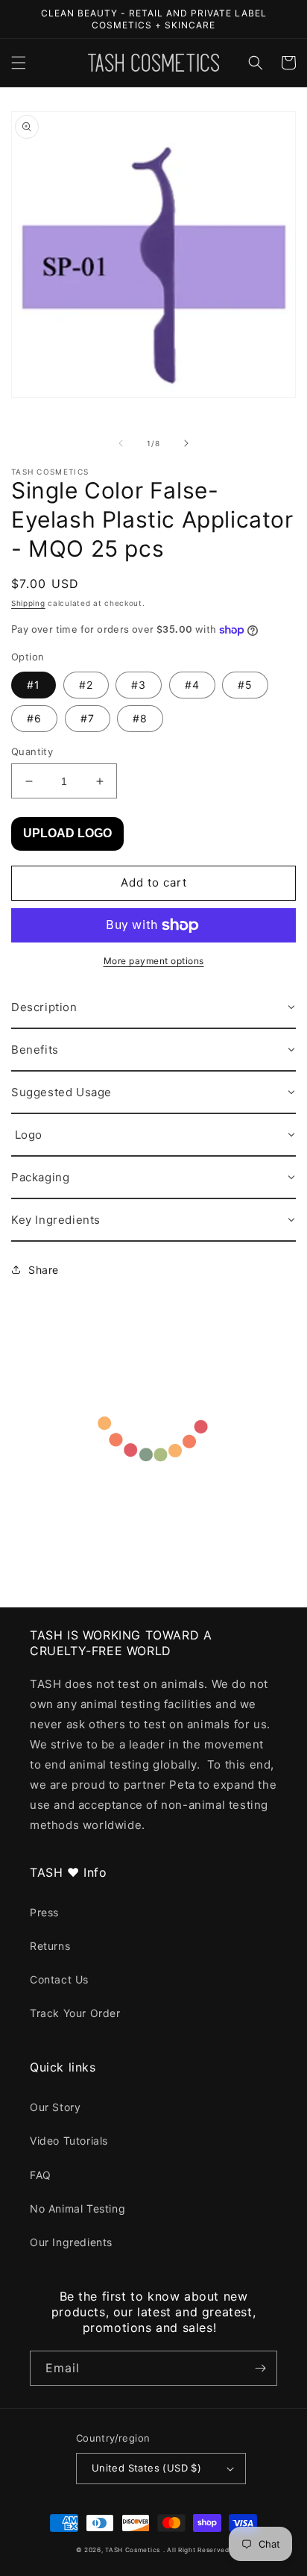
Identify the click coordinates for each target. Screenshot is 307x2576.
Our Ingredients (71, 2242)
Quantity (32, 751)
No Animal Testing (77, 2208)
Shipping (28, 603)
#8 (140, 718)
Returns (50, 1946)
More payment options (154, 961)
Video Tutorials (69, 2141)
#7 (88, 718)
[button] (19, 63)
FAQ (41, 2175)
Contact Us (59, 1979)
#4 (192, 685)
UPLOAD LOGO (67, 833)
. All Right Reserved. (197, 2550)
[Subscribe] (260, 2368)
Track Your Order (75, 2013)
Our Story (55, 2107)
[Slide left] (121, 443)
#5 (245, 685)
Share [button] (44, 1270)
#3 (139, 685)
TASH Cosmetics (133, 2550)
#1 (34, 685)
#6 (34, 718)
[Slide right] (186, 443)
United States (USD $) (146, 2468)
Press (44, 1912)
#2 (86, 685)
